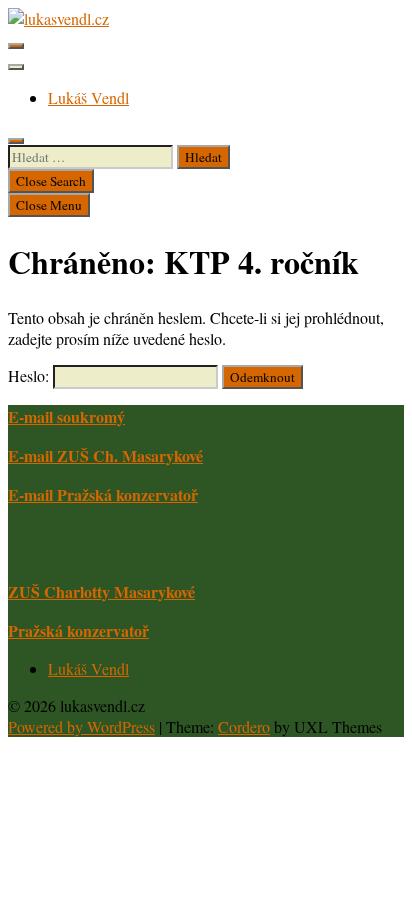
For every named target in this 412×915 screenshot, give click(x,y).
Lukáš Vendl (88, 97)
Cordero (244, 726)
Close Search (51, 181)
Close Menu (49, 205)
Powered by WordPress (81, 726)
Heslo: (30, 375)
